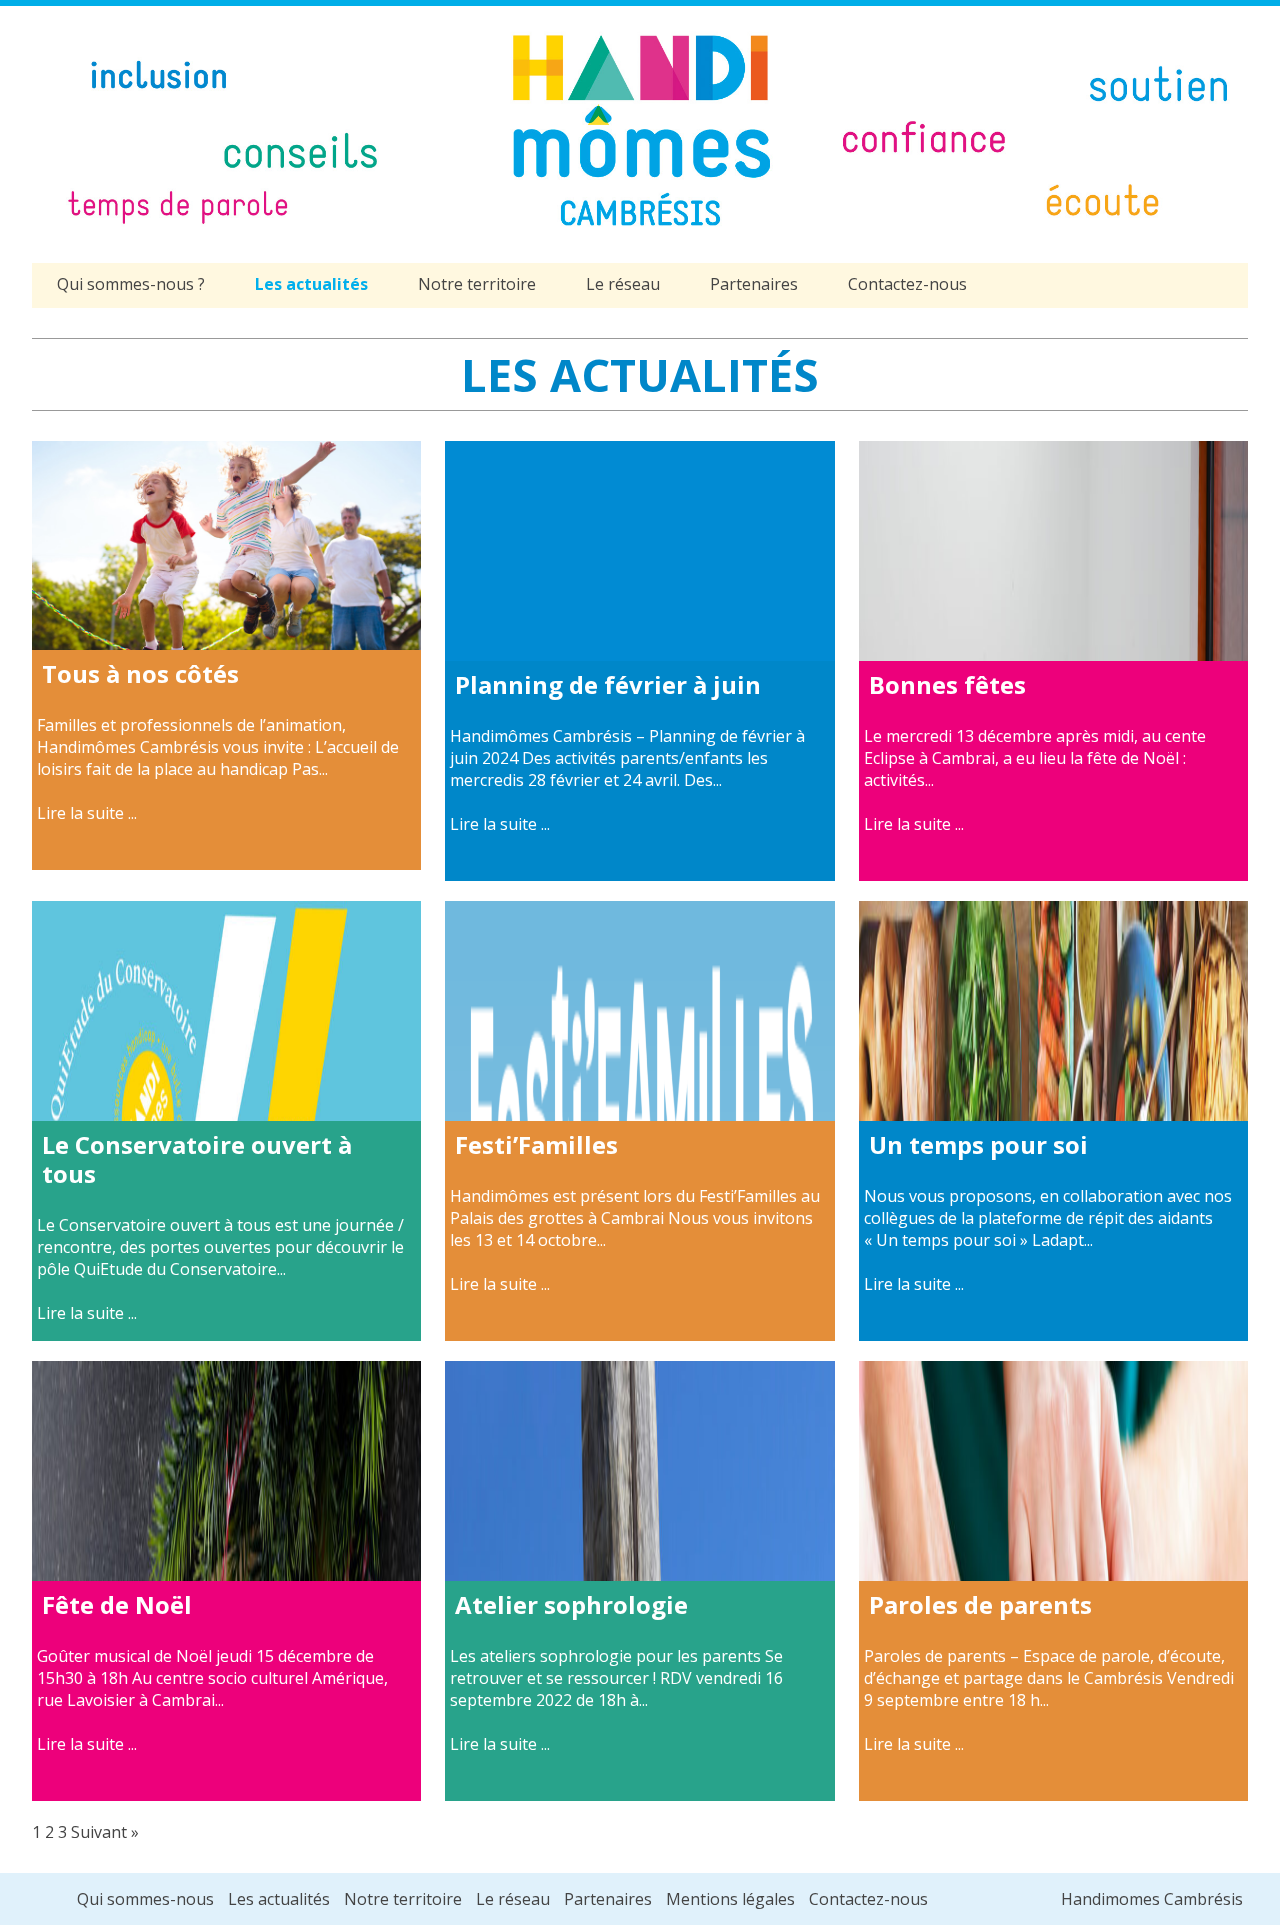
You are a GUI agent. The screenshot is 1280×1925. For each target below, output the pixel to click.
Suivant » (105, 1832)
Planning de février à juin (608, 684)
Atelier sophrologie (571, 1604)
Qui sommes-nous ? (131, 284)
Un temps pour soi (978, 1144)
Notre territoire (477, 284)
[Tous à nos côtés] (226, 639)
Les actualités (311, 284)
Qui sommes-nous (145, 1899)
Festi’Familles (536, 1144)
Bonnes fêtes (947, 684)
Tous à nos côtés (140, 673)
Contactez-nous (907, 284)
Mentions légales (730, 1899)
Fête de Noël (117, 1604)
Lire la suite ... (87, 813)
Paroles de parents (980, 1604)
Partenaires (754, 284)
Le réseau (623, 284)
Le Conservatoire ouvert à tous (197, 1159)
